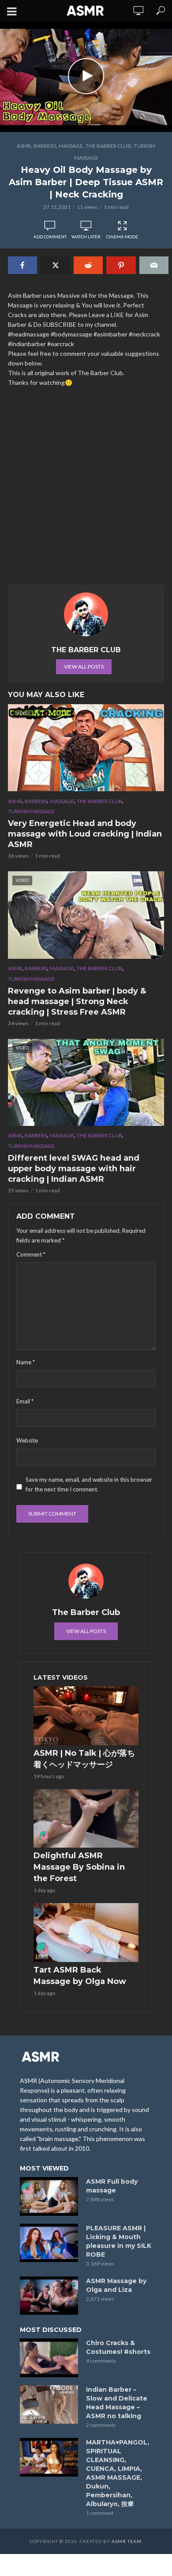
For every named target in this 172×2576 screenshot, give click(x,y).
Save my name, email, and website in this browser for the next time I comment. (89, 1484)
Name (26, 1362)
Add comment (50, 237)
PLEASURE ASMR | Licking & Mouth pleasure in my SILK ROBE (119, 2241)
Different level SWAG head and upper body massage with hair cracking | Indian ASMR (74, 1169)
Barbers (45, 146)
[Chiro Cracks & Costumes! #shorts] (49, 2358)
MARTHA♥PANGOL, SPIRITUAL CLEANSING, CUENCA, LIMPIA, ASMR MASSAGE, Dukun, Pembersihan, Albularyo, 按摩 (118, 2473)
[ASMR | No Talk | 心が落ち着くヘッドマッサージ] (86, 1716)
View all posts (84, 667)
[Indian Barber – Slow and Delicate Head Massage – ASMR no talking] (49, 2404)
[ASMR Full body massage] (49, 2196)
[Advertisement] (86, 490)
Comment (31, 1254)
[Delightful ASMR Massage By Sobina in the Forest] (86, 1819)
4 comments (101, 2361)
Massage (71, 146)
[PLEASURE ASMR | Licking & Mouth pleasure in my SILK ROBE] (49, 2243)
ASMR (24, 146)
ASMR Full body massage (112, 2186)
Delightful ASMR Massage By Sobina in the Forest (79, 1867)
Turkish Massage (31, 811)
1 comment (100, 2513)
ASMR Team (127, 2541)
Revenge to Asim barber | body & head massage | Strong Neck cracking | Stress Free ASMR (77, 1001)
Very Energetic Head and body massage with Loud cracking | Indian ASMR (85, 834)
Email (25, 1401)
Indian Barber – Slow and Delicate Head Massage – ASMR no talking (117, 2403)
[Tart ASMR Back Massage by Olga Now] (86, 1933)
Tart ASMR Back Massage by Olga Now (80, 1976)
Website (27, 1440)
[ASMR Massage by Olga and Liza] (49, 2296)
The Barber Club (108, 146)
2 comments (101, 2425)
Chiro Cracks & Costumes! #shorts (118, 2347)
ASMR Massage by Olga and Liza (116, 2285)
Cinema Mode (122, 237)
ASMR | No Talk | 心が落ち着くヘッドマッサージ (84, 1759)
